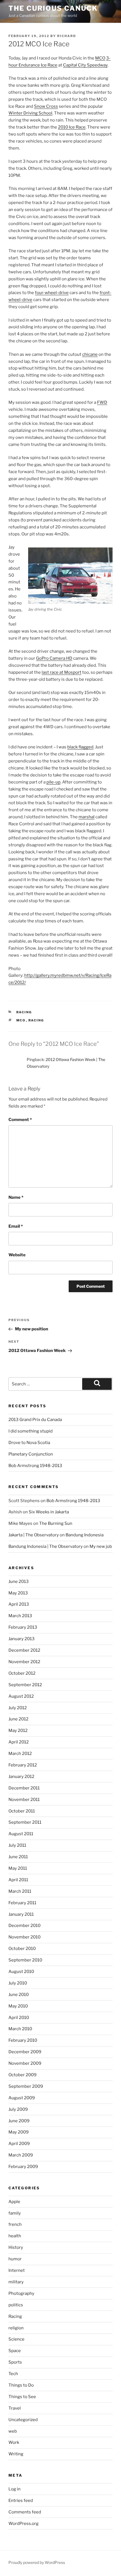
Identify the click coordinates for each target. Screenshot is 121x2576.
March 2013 (20, 1616)
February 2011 (22, 1903)
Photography (21, 2293)
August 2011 (21, 1834)
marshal (87, 817)
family (15, 2213)
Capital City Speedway (85, 65)
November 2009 (25, 2063)
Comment (20, 1120)
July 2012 (18, 1708)
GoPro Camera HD (54, 658)
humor (15, 2259)
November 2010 (24, 1937)
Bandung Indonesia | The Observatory (46, 1546)
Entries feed (21, 2501)
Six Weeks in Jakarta (49, 1512)
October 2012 (22, 1673)
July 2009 (18, 2109)
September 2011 (25, 1822)
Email (16, 1226)
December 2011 (24, 1788)
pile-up (53, 782)
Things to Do (21, 2385)
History (16, 2247)
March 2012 (20, 1754)
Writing (16, 2454)
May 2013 (18, 1593)
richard (67, 36)
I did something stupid (31, 1431)
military (16, 2282)
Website (17, 1255)
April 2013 (19, 1604)
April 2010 (19, 2018)
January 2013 (22, 1639)
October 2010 (22, 1949)
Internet (17, 2270)
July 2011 (17, 1845)
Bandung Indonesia (85, 1535)
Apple (14, 2202)
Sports (15, 2362)
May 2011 (18, 1868)
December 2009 (25, 2052)
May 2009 (19, 2132)
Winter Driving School (30, 113)
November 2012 (24, 1662)
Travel (15, 2408)
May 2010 (18, 2006)
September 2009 (26, 2086)
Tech (13, 2374)
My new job (101, 1546)
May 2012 (18, 1731)
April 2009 (19, 2144)
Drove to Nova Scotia (29, 1443)
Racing (24, 1012)
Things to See (22, 2397)
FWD (102, 402)
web (13, 2431)
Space (15, 2351)
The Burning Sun (56, 1523)
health (15, 2236)
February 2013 (23, 1627)
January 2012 (21, 1777)
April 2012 (19, 1742)
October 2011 (22, 1811)
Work (14, 2442)
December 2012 (24, 1650)
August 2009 (22, 2098)
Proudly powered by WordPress (37, 2562)
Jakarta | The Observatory (34, 1535)
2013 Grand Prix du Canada (35, 1420)
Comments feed (25, 2512)
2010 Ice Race (72, 127)
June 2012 (18, 1719)
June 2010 (19, 1995)
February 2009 (23, 2167)
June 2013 (19, 1582)
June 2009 (19, 2121)
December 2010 (24, 1926)
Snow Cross (46, 106)
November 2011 (24, 1800)
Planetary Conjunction (31, 1454)
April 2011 (18, 1880)
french (15, 2224)
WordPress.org (23, 2524)
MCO (100, 58)
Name (16, 1197)
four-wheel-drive (52, 293)
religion (16, 2328)
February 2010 (23, 2040)
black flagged (80, 747)
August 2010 (21, 1972)
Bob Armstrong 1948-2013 (35, 1466)
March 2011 (20, 1891)
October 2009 (23, 2075)
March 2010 (20, 2029)
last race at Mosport (61, 672)
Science (16, 2339)
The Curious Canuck (53, 8)
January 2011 (21, 1914)
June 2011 (18, 1857)
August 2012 (21, 1696)
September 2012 (25, 1685)
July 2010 (18, 1983)
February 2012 (23, 1765)
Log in (14, 2489)
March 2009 (21, 2155)
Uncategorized (23, 2420)
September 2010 (25, 1960)
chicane (90, 354)
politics (16, 2305)
